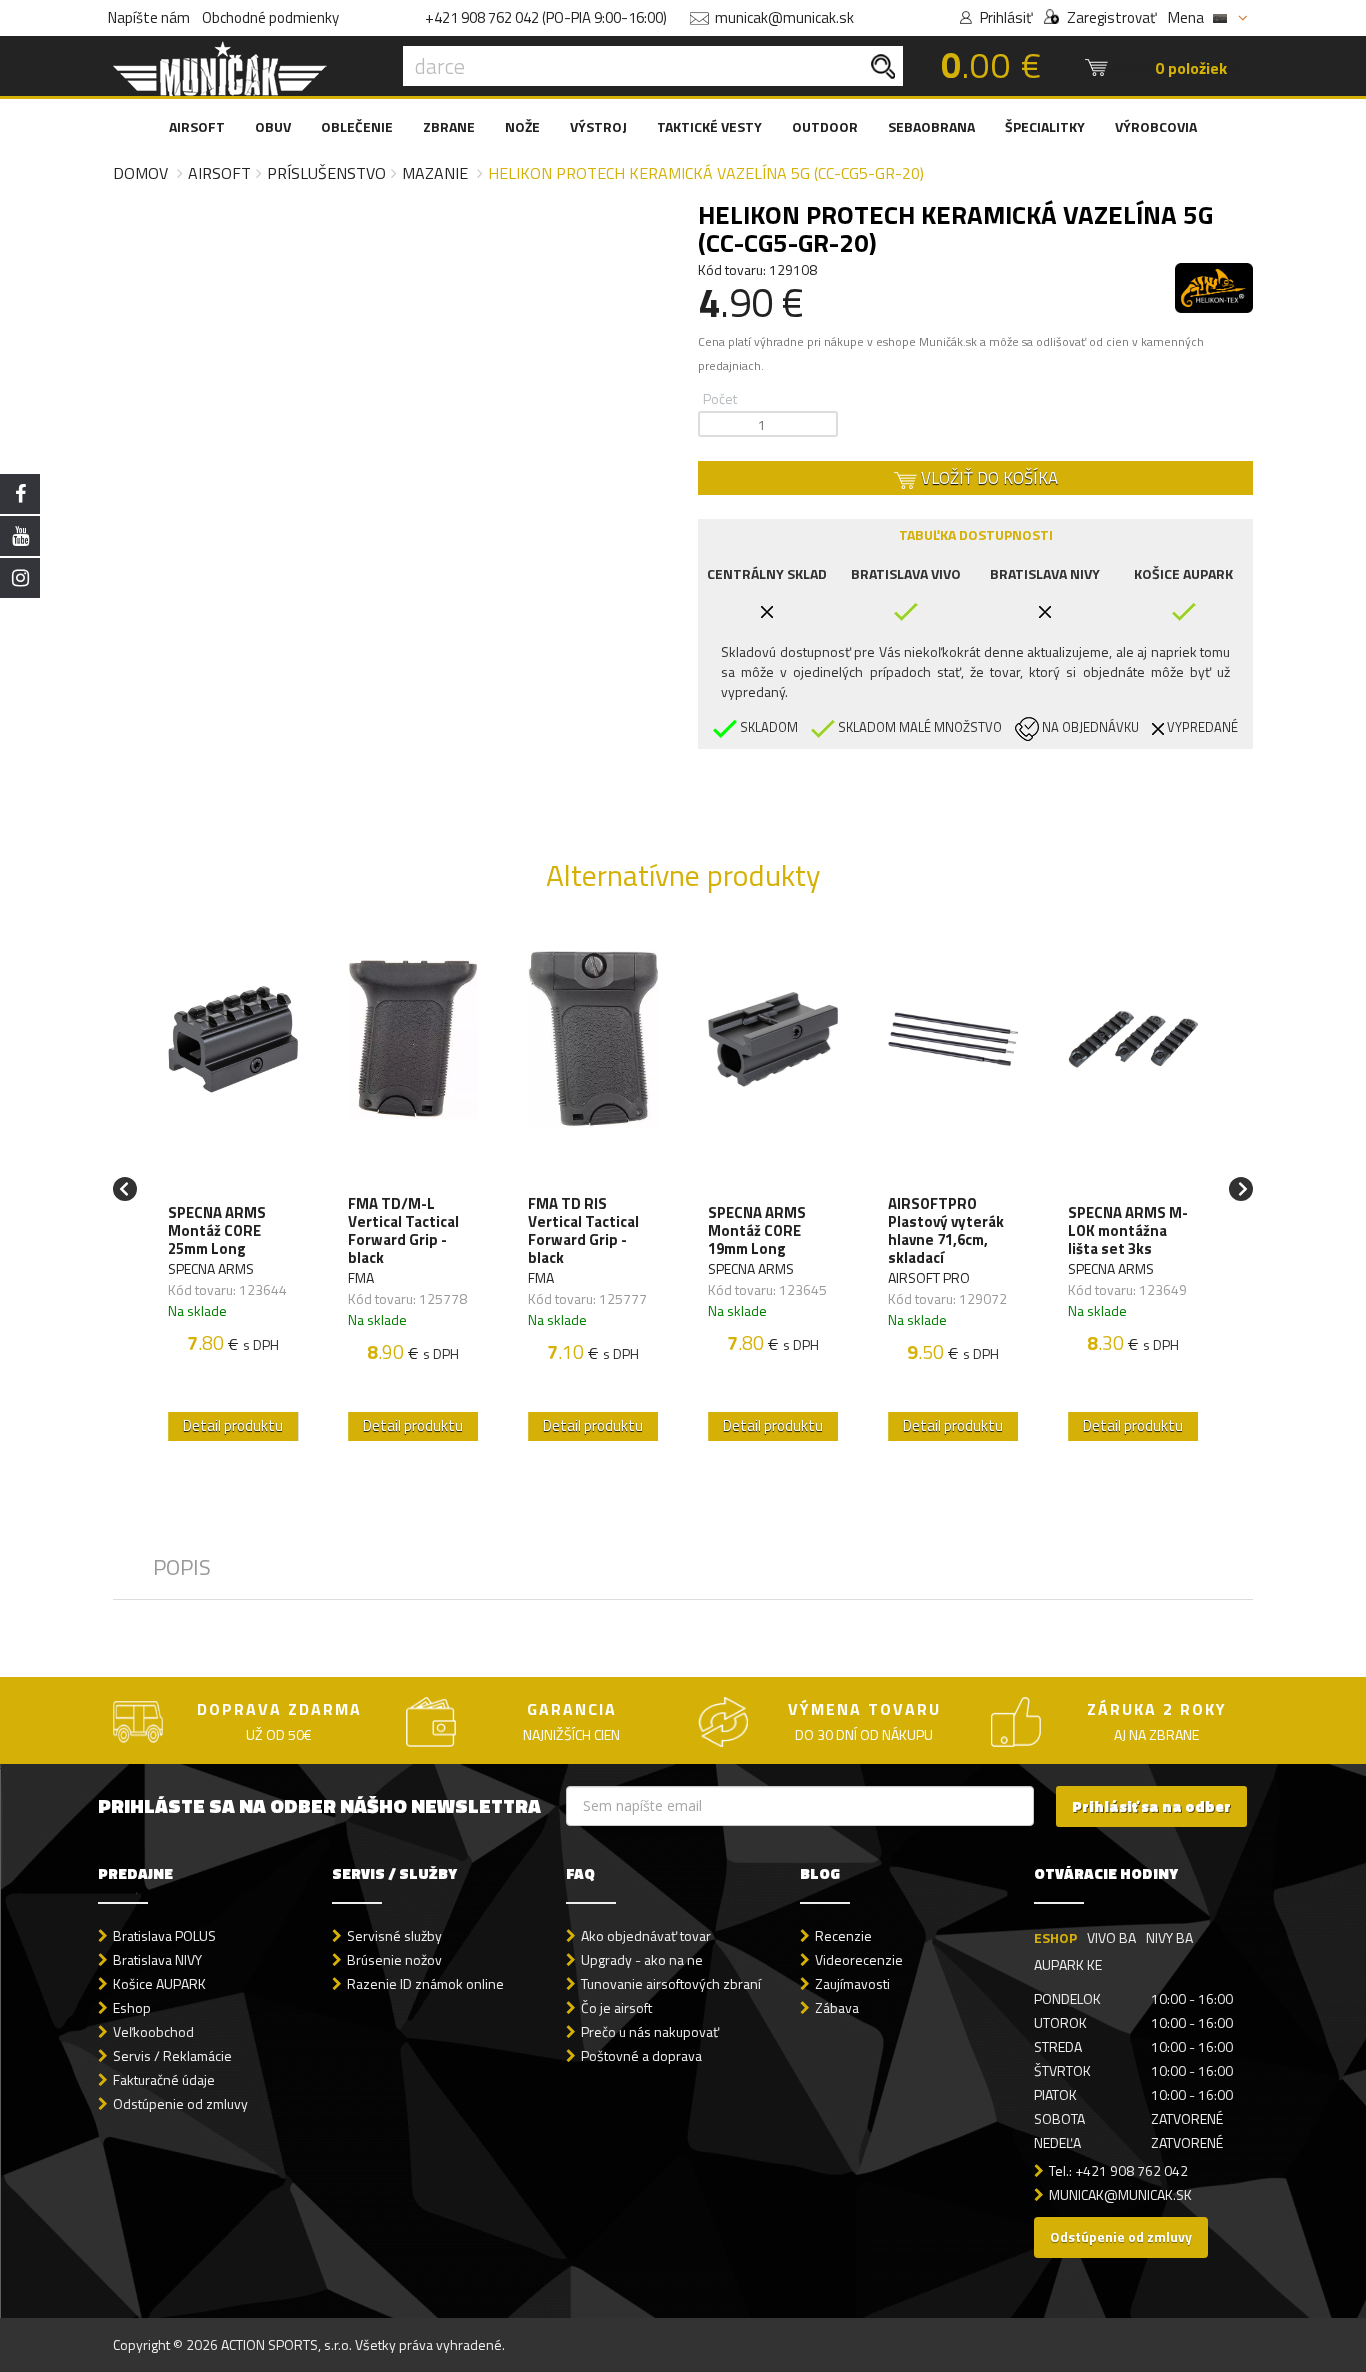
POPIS (182, 1567)
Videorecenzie (859, 1959)
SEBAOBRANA (931, 126)
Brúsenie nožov (394, 1959)
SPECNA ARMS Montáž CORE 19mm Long (757, 1231)
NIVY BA (1169, 1937)
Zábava (837, 2007)
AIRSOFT (197, 126)
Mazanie (435, 173)
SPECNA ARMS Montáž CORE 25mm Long (217, 1231)
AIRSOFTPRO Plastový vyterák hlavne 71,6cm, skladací (946, 1231)
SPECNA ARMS (211, 1268)
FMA (361, 1277)
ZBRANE (449, 126)
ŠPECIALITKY (1045, 126)
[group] (233, 1189)
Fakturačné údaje (164, 2079)
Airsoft (219, 173)
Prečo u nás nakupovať (650, 2031)
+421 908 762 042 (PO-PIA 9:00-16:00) (546, 17)
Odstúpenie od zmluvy (180, 2103)
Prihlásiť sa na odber (1151, 1806)
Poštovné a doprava (641, 2055)
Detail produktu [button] (233, 1425)
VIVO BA (1111, 1937)
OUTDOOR (825, 126)
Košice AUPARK (159, 1983)
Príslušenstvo (326, 173)
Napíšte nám (149, 17)
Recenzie (843, 1935)
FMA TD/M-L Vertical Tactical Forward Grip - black (403, 1231)
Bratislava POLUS (164, 1935)
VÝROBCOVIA (1156, 126)
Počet (720, 398)
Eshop (132, 2007)
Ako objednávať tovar (646, 1935)
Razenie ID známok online (425, 1983)
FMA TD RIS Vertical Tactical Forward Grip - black (583, 1231)
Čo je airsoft (616, 2007)
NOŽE (522, 126)
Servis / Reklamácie (172, 2055)
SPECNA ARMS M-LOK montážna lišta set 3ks (1128, 1231)
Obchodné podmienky (270, 17)
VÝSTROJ (598, 126)
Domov (140, 173)
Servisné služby (394, 1935)
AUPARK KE (1068, 1964)
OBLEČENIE (357, 126)
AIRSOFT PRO (929, 1277)
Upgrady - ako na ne (642, 1959)
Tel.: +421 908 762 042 (1118, 2170)
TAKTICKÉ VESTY (709, 126)
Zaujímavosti (852, 1983)
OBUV (273, 126)
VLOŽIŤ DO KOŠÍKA (987, 478)
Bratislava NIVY (157, 1959)
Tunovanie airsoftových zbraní (671, 1983)
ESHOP (1055, 1937)
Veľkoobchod (153, 2031)
